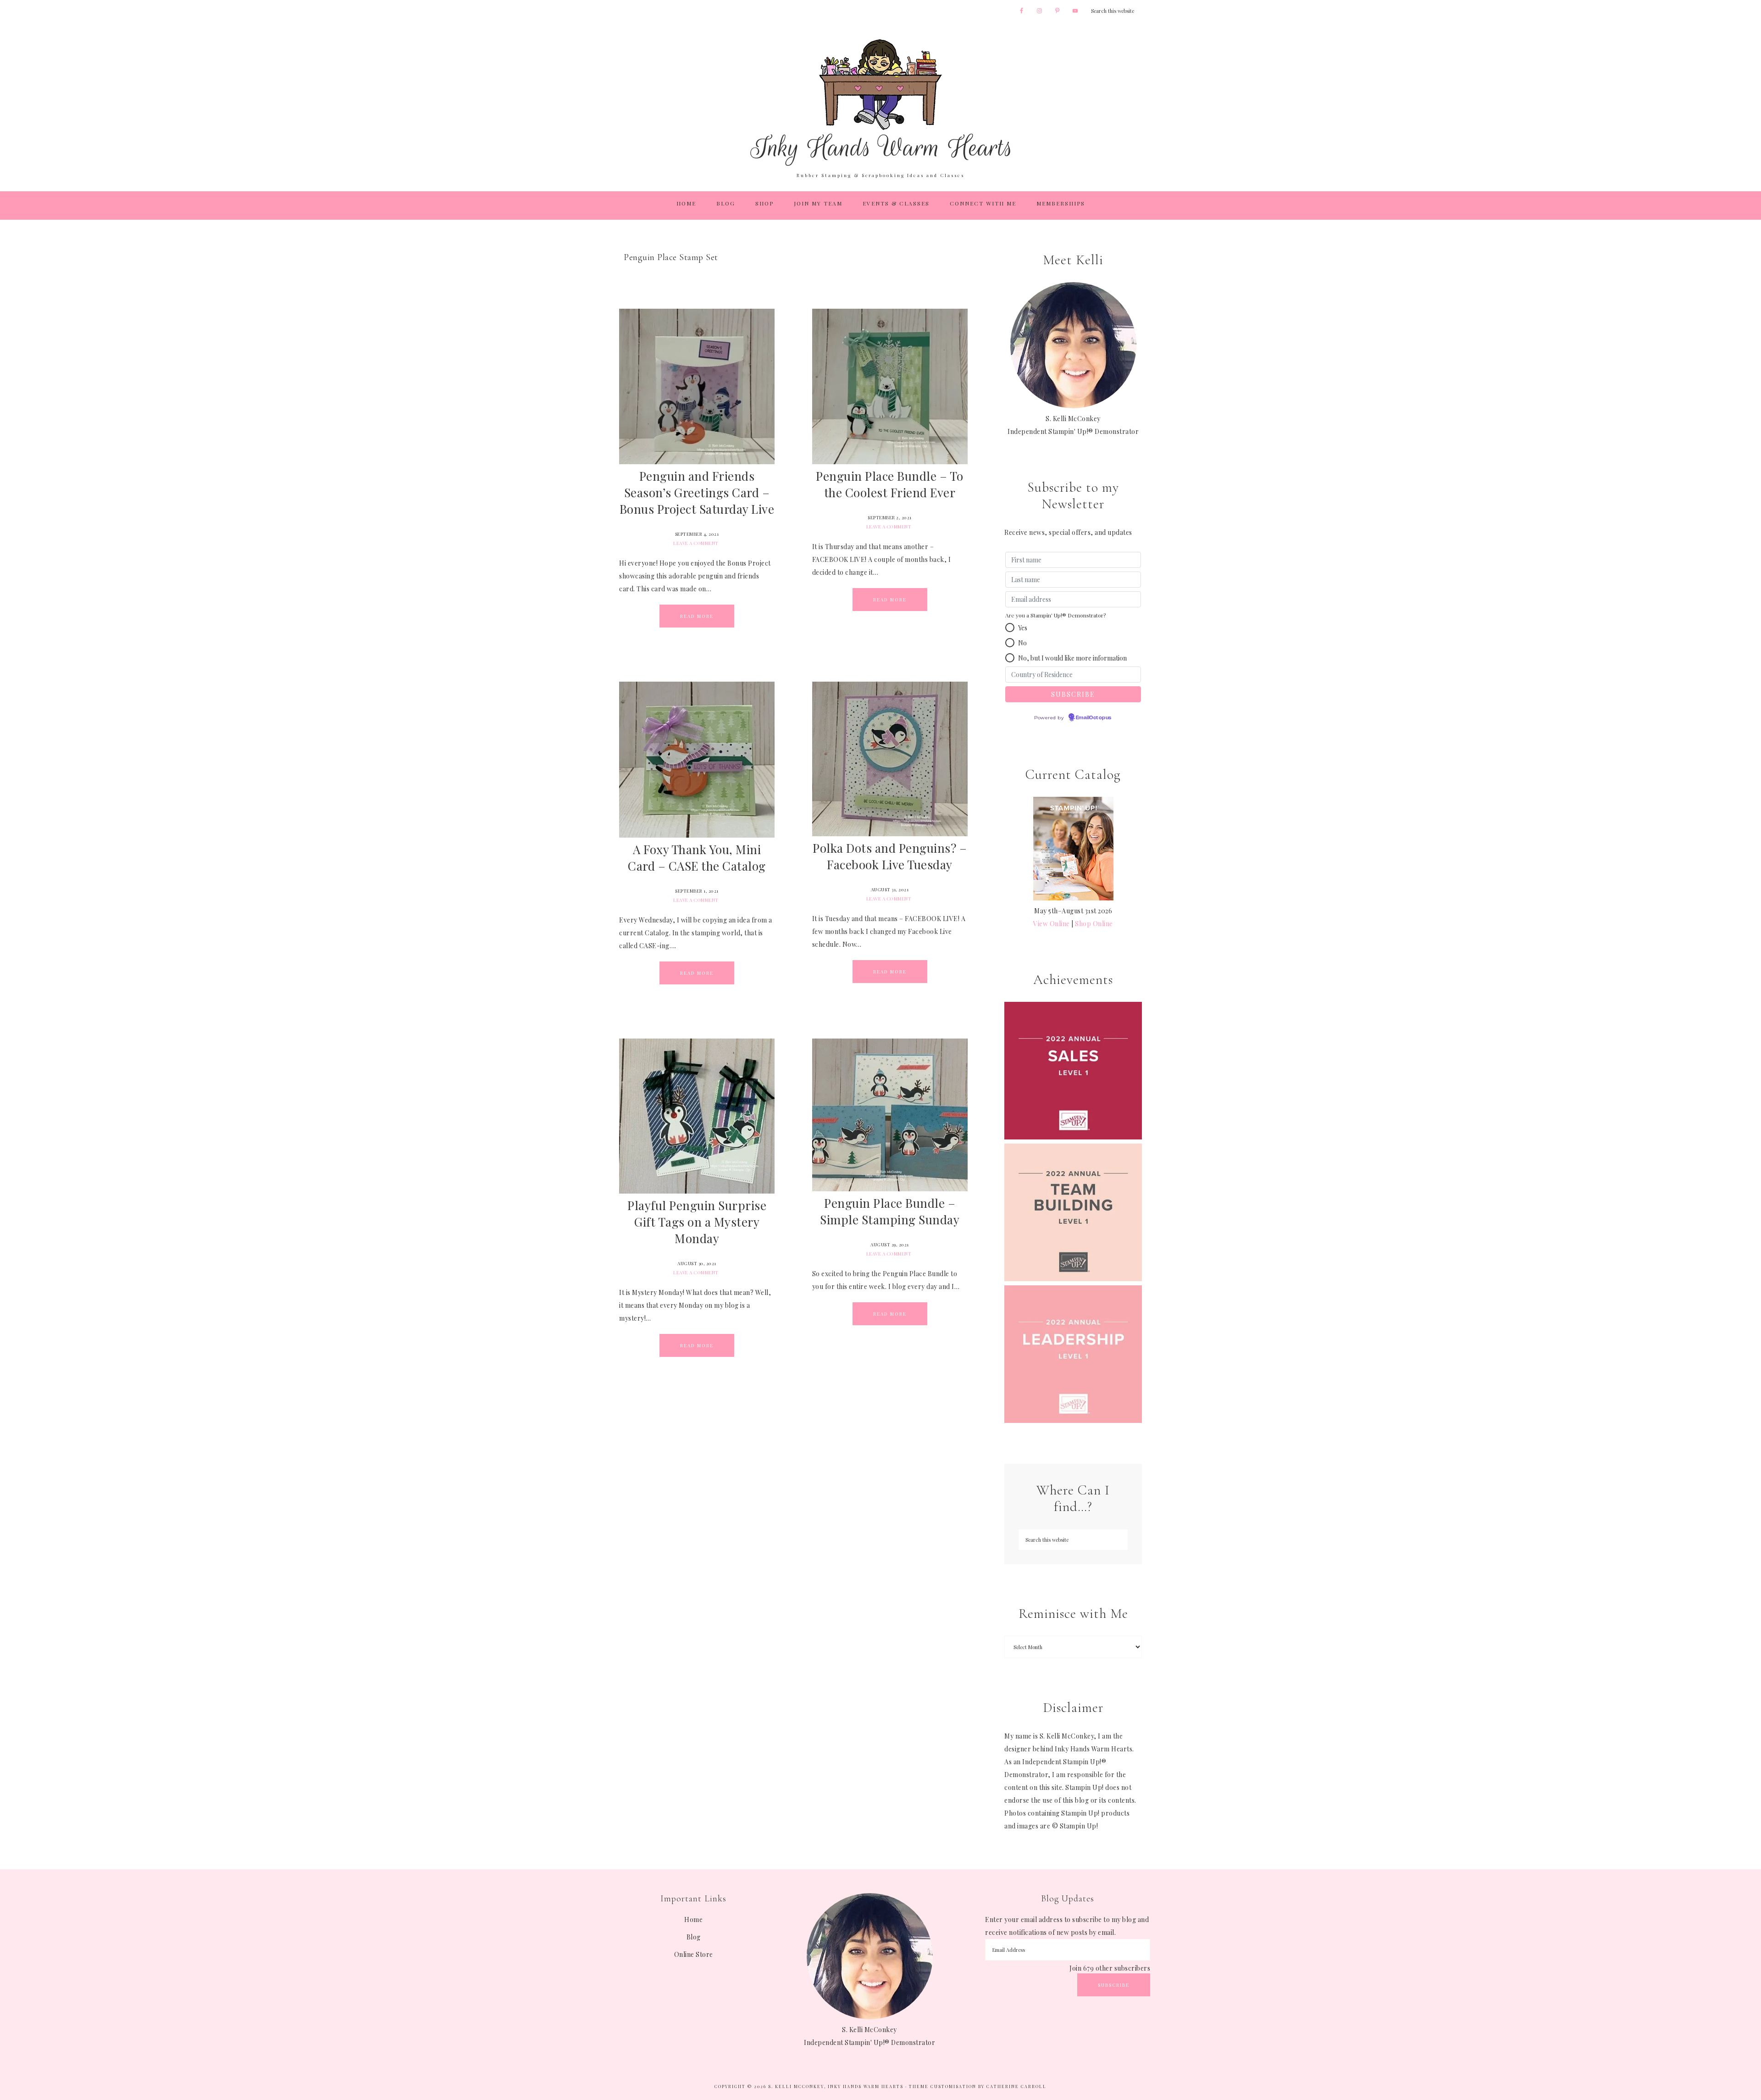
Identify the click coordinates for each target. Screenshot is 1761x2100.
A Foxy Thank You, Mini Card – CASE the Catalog (697, 858)
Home (693, 1919)
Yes (1023, 628)
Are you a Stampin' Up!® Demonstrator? (1055, 615)
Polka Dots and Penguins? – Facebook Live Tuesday (890, 856)
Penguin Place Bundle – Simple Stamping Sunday (890, 1211)
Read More (697, 616)
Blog (694, 1937)
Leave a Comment (696, 543)
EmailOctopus (1094, 718)
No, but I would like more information (1072, 658)
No (1022, 643)
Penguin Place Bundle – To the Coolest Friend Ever (890, 484)
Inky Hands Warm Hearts (880, 102)
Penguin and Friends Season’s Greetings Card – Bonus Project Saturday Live (697, 492)
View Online (1052, 924)
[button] (1010, 628)
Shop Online (1094, 924)
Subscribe (1114, 1985)
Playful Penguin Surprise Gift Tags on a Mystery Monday (697, 1222)
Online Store (694, 1954)
